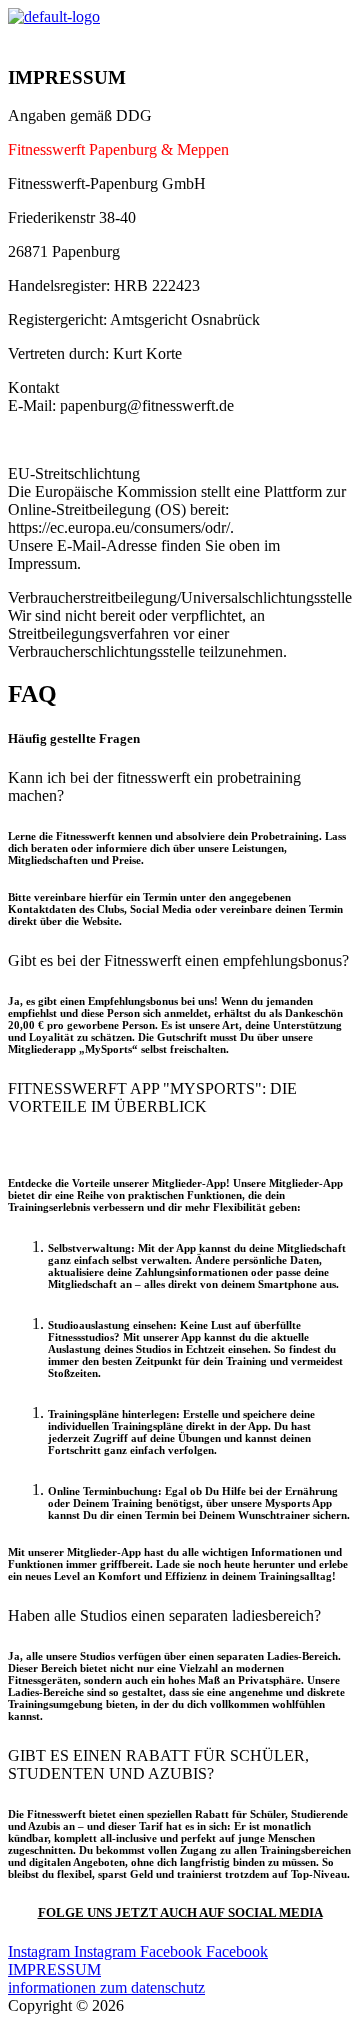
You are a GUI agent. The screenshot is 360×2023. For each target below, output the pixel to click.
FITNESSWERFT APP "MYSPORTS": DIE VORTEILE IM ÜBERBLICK (152, 1097)
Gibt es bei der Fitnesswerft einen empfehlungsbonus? (178, 960)
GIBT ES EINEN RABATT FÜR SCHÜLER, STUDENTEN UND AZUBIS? (158, 1764)
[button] (180, 37)
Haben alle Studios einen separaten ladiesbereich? (164, 1615)
